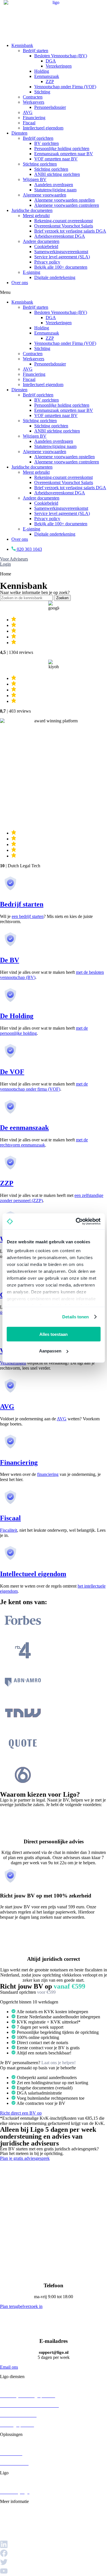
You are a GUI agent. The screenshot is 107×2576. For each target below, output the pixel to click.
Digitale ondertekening (55, 277)
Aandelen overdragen (54, 185)
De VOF (12, 1072)
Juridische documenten (32, 210)
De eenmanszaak (24, 1128)
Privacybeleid (12, 2527)
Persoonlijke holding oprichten (62, 149)
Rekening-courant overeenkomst (63, 221)
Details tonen (75, 1317)
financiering (48, 1474)
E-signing (32, 272)
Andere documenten (41, 241)
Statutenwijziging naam (55, 190)
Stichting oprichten (40, 164)
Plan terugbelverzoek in (21, 2306)
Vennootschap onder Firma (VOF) (65, 87)
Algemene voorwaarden (45, 195)
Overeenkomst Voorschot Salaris (64, 226)
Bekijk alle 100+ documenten (61, 267)
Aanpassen (50, 1351)
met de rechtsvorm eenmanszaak (44, 1142)
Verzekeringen (59, 66)
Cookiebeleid (46, 246)
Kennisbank (22, 45)
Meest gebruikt (36, 216)
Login (5, 564)
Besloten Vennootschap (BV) (61, 56)
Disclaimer (10, 2533)
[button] (53, 292)
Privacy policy (47, 262)
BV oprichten (47, 143)
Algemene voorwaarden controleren (67, 205)
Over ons (20, 283)
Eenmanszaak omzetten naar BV (64, 154)
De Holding (17, 1016)
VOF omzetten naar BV (56, 159)
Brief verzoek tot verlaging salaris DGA (70, 231)
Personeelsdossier (50, 107)
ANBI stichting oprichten (57, 174)
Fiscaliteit (9, 1530)
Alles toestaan (53, 1334)
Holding (42, 71)
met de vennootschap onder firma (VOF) (44, 1087)
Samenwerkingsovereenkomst (61, 252)
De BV (10, 960)
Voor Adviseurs (14, 559)
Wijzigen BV (35, 179)
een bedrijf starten (28, 916)
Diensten (19, 133)
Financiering (34, 118)
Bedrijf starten (36, 51)
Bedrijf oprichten (38, 138)
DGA (51, 61)
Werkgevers (34, 102)
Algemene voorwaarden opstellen (64, 200)
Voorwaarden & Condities (24, 2538)
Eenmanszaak (47, 76)
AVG (28, 112)
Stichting (42, 92)
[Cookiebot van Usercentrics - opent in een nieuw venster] (76, 1222)
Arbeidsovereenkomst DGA (60, 236)
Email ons (9, 2367)
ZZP (50, 81)
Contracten (33, 97)
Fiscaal (29, 123)
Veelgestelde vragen (18, 2511)
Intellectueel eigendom (43, 128)
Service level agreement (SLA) (62, 257)
